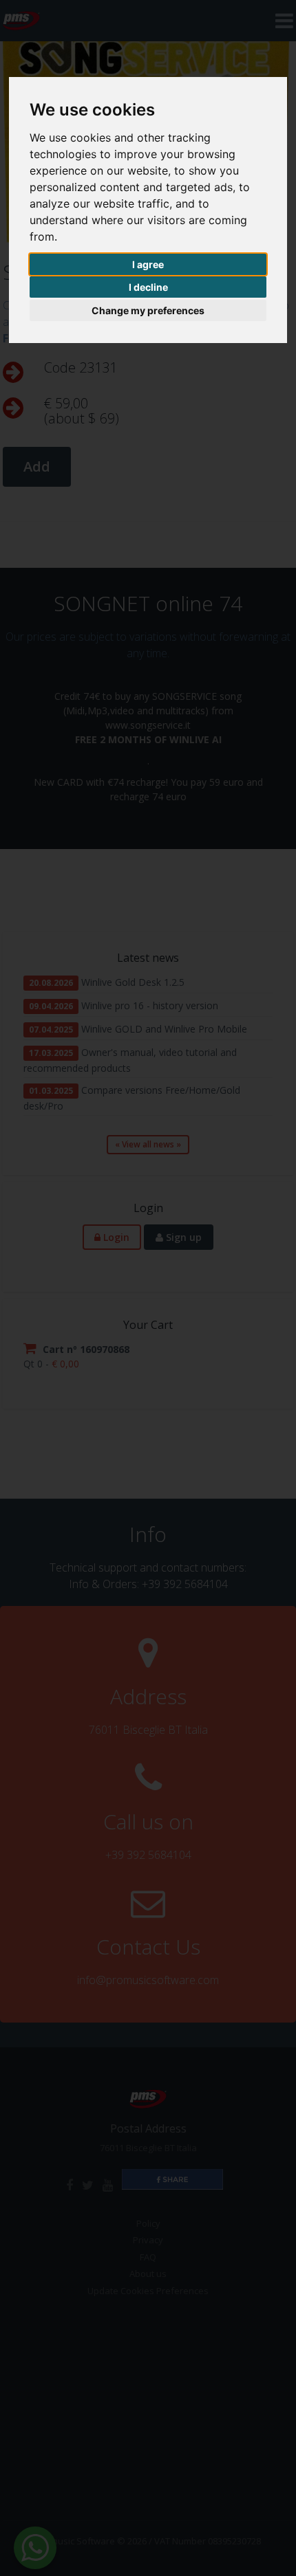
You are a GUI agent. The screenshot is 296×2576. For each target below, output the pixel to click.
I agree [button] (148, 264)
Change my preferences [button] (148, 310)
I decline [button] (148, 287)
